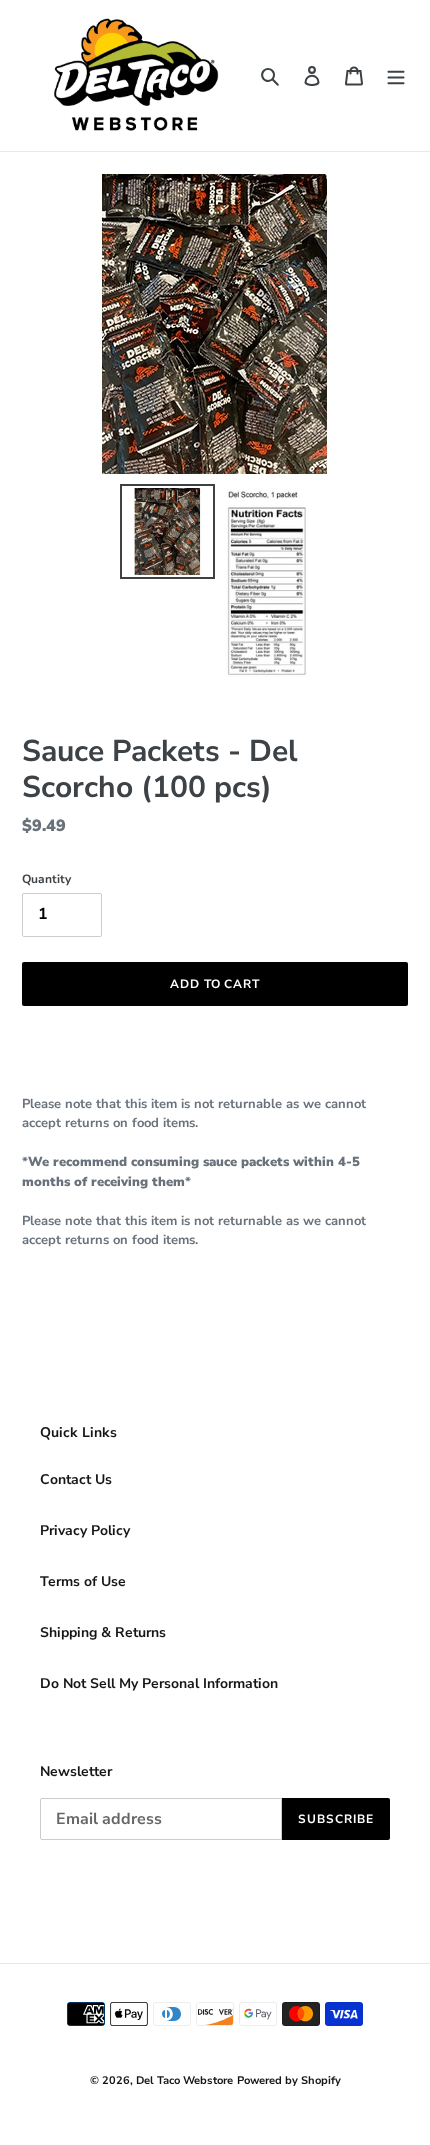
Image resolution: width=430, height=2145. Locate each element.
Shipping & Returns (103, 1632)
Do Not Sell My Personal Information (159, 1683)
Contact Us (76, 1479)
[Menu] (396, 76)
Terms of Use (83, 1581)
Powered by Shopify (289, 2080)
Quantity (46, 879)
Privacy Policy (85, 1530)
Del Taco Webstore (184, 2080)
